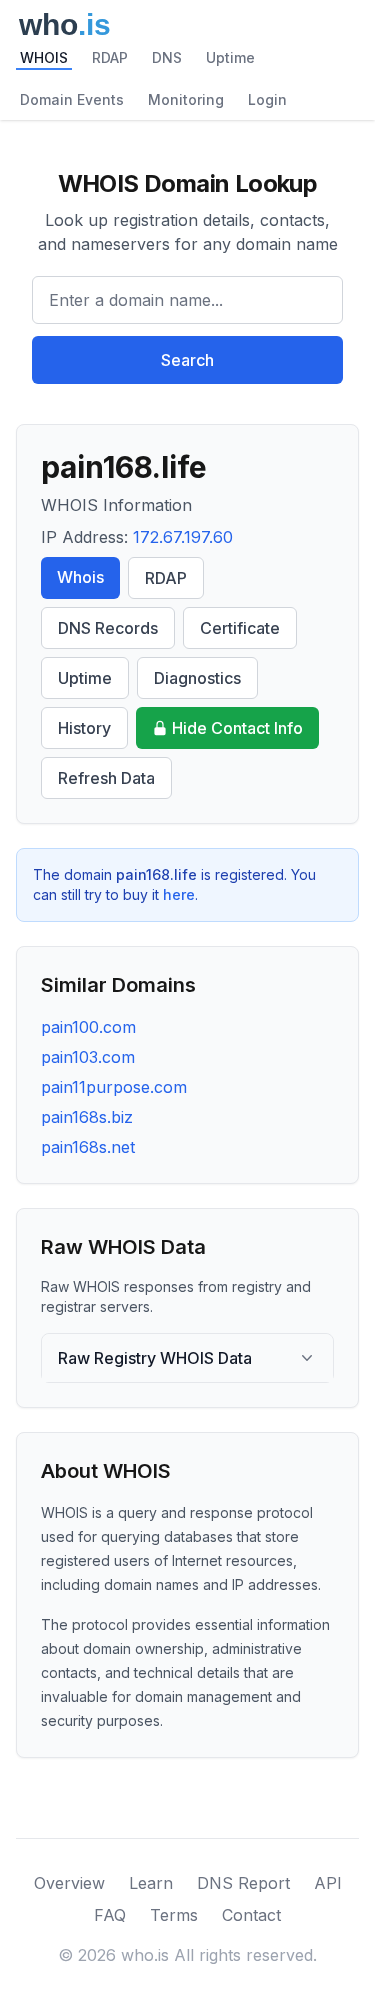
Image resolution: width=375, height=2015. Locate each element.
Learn (151, 1883)
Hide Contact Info (237, 728)
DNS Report (243, 1883)
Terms (174, 1915)
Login (267, 99)
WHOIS (44, 57)
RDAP (110, 57)
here (179, 894)
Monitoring (186, 99)
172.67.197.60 (183, 537)
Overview (69, 1883)
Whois (80, 577)
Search (187, 360)
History (84, 728)
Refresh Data (106, 778)
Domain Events (72, 99)
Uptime (230, 57)
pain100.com (88, 1027)
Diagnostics (197, 678)
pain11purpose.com (114, 1087)
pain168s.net (88, 1147)
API (328, 1883)
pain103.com (88, 1057)
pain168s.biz (87, 1117)
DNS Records (108, 628)
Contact (251, 1915)
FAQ (110, 1915)
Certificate (240, 628)
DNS (167, 57)
